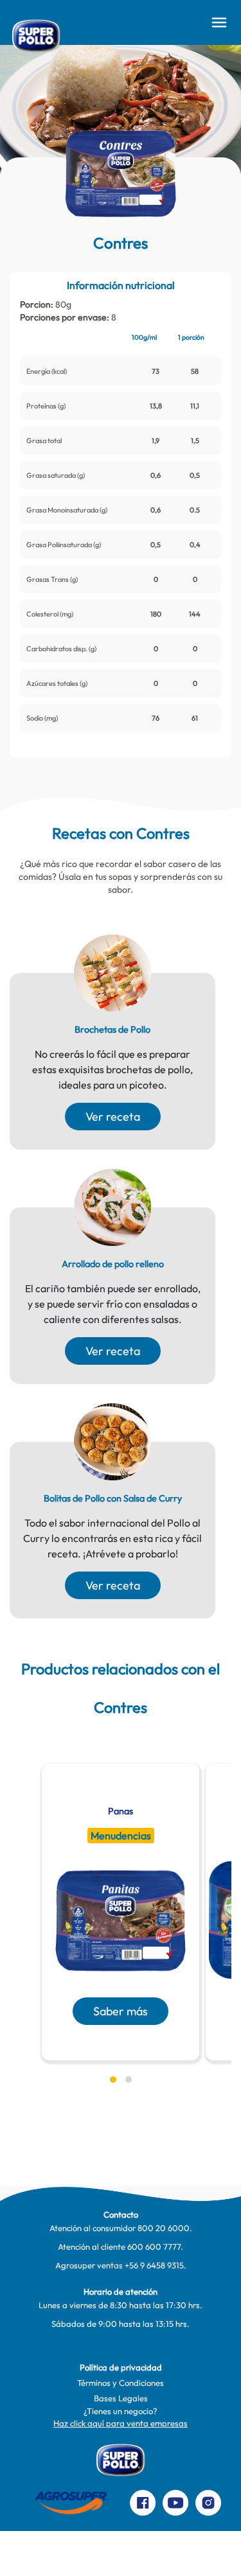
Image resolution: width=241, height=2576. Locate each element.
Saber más (121, 2011)
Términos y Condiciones (121, 2383)
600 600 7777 (154, 2247)
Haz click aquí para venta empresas (121, 2423)
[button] (113, 2080)
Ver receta (113, 1117)
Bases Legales (121, 2398)
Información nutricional (121, 285)
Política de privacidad (121, 2367)
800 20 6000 (164, 2228)
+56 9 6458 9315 (154, 2265)
